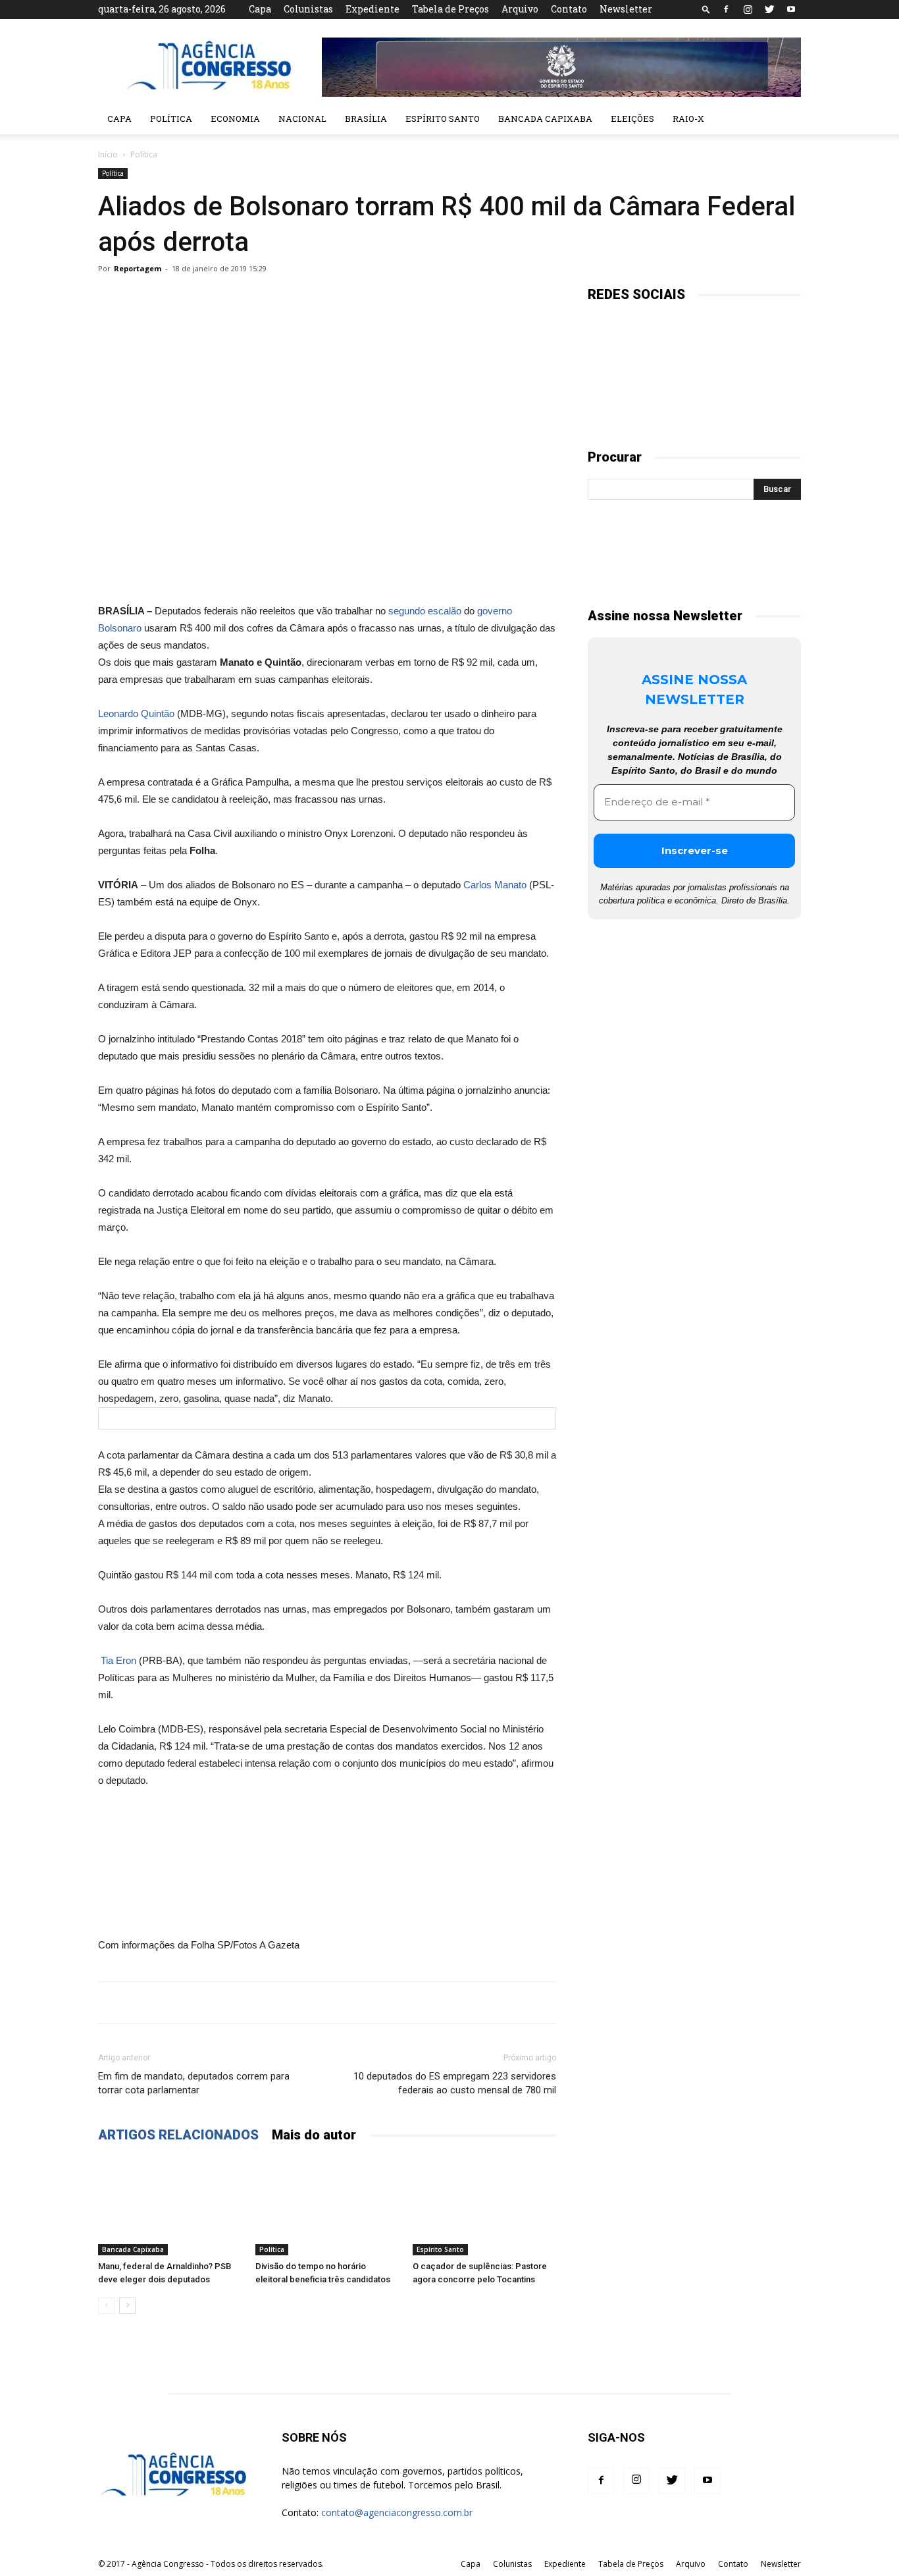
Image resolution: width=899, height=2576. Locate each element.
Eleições (632, 119)
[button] (706, 9)
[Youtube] (791, 9)
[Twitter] (769, 9)
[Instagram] (748, 9)
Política (171, 119)
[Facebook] (726, 9)
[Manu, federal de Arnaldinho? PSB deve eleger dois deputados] (170, 2206)
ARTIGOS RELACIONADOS (178, 2135)
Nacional (302, 119)
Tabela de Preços (450, 9)
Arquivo (520, 9)
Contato (569, 9)
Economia (235, 119)
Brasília (366, 119)
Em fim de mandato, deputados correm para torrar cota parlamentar (194, 2083)
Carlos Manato (495, 885)
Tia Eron (117, 1660)
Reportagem (138, 268)
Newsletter (626, 9)
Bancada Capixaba (545, 119)
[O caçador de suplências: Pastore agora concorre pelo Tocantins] (484, 2206)
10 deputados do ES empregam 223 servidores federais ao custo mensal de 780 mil (455, 2083)
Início (108, 154)
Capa (260, 9)
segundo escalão (425, 611)
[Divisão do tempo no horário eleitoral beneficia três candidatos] (327, 2206)
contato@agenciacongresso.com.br (397, 2512)
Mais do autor (314, 2135)
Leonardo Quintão (136, 713)
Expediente (372, 9)
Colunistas (308, 9)
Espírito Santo (443, 119)
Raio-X (688, 119)
